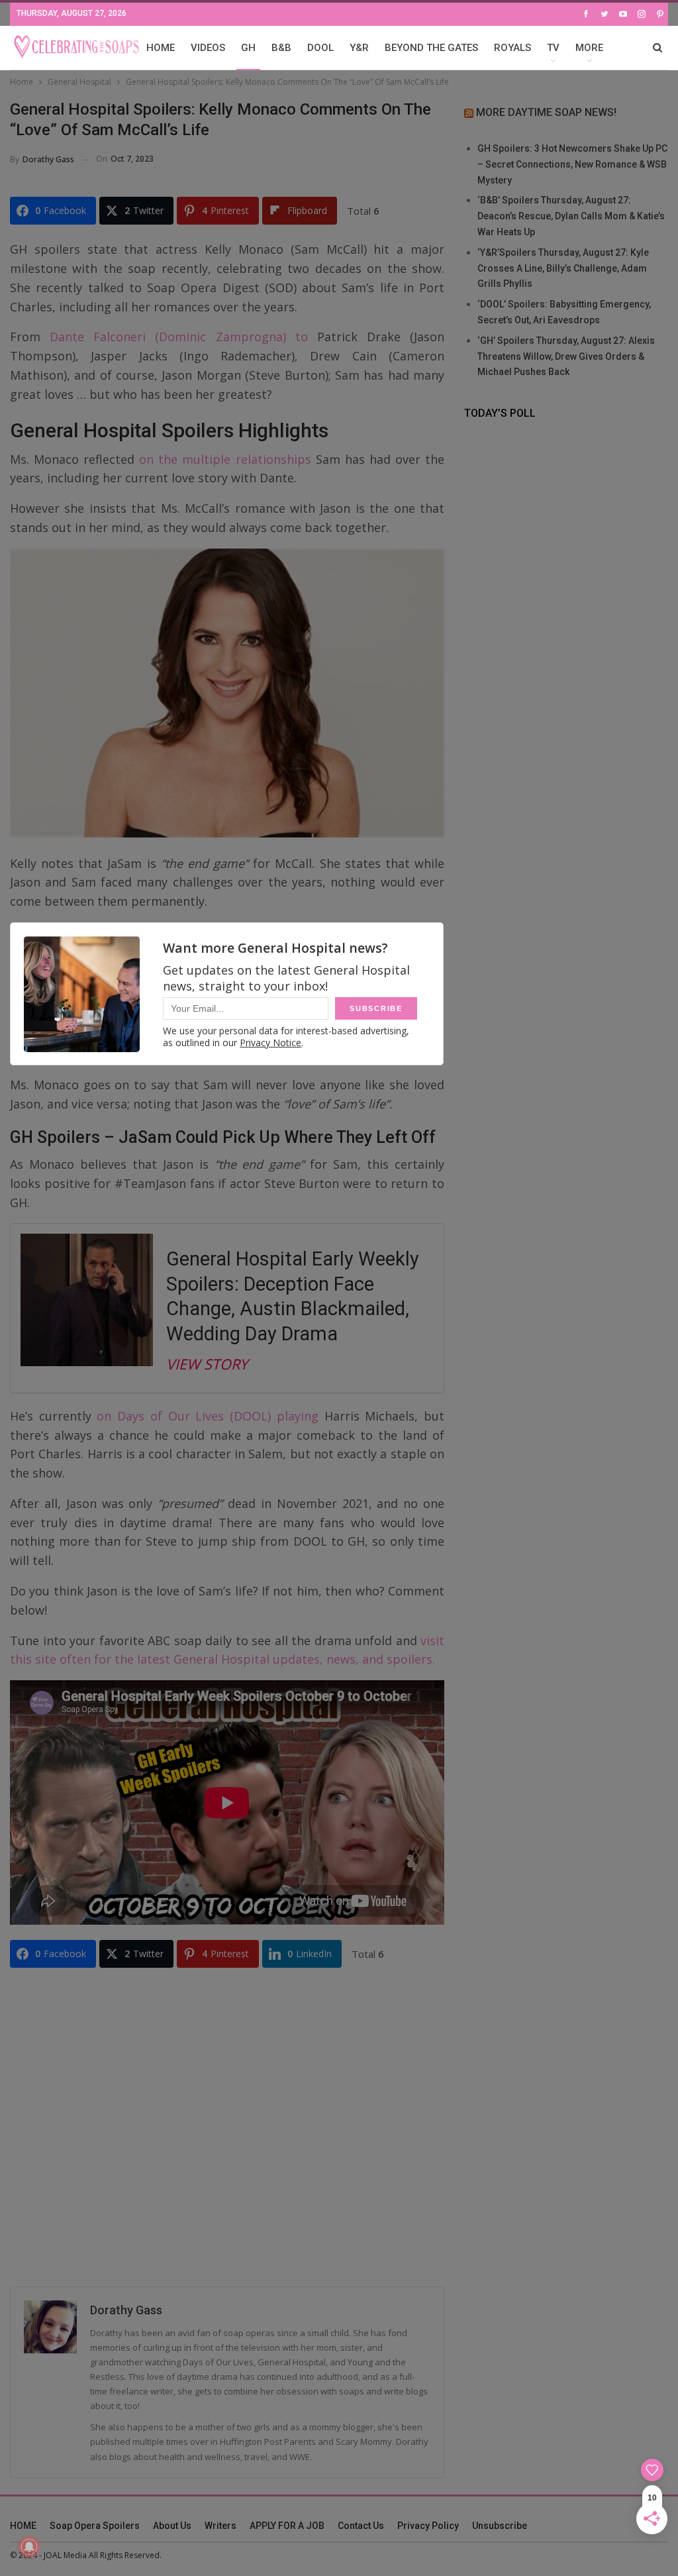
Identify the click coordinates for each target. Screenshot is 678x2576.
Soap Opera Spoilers (95, 2526)
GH (248, 48)
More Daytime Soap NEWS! (546, 112)
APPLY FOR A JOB (287, 2526)
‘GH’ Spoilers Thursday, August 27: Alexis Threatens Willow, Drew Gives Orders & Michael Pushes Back (566, 356)
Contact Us (361, 2526)
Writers (220, 2526)
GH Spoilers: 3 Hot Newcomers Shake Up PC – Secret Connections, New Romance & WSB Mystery (572, 164)
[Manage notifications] (29, 2547)
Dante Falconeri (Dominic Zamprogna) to (179, 337)
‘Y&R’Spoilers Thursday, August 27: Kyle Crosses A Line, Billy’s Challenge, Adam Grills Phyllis (563, 268)
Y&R (359, 48)
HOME (161, 48)
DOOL (320, 48)
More (589, 48)
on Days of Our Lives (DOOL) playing (207, 1416)
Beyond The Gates (431, 48)
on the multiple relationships (225, 459)
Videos (208, 48)
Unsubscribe (500, 2526)
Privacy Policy (428, 2526)
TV (553, 48)
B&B (281, 48)
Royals (512, 48)
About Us (172, 2526)
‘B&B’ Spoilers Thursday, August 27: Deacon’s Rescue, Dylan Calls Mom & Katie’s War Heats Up (571, 216)
